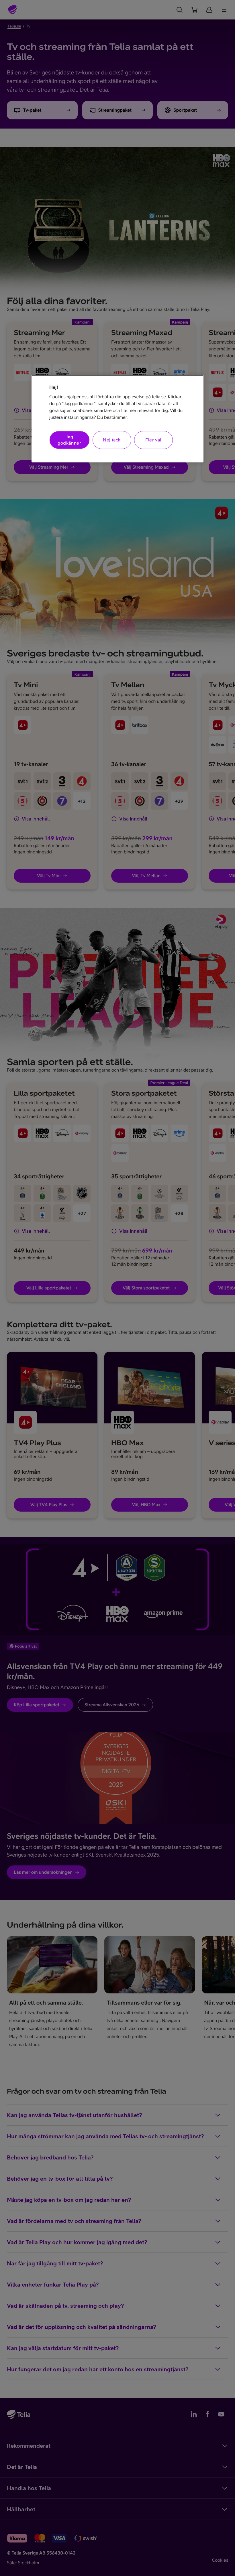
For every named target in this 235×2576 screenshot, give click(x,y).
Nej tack (112, 440)
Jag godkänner (69, 440)
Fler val (153, 440)
